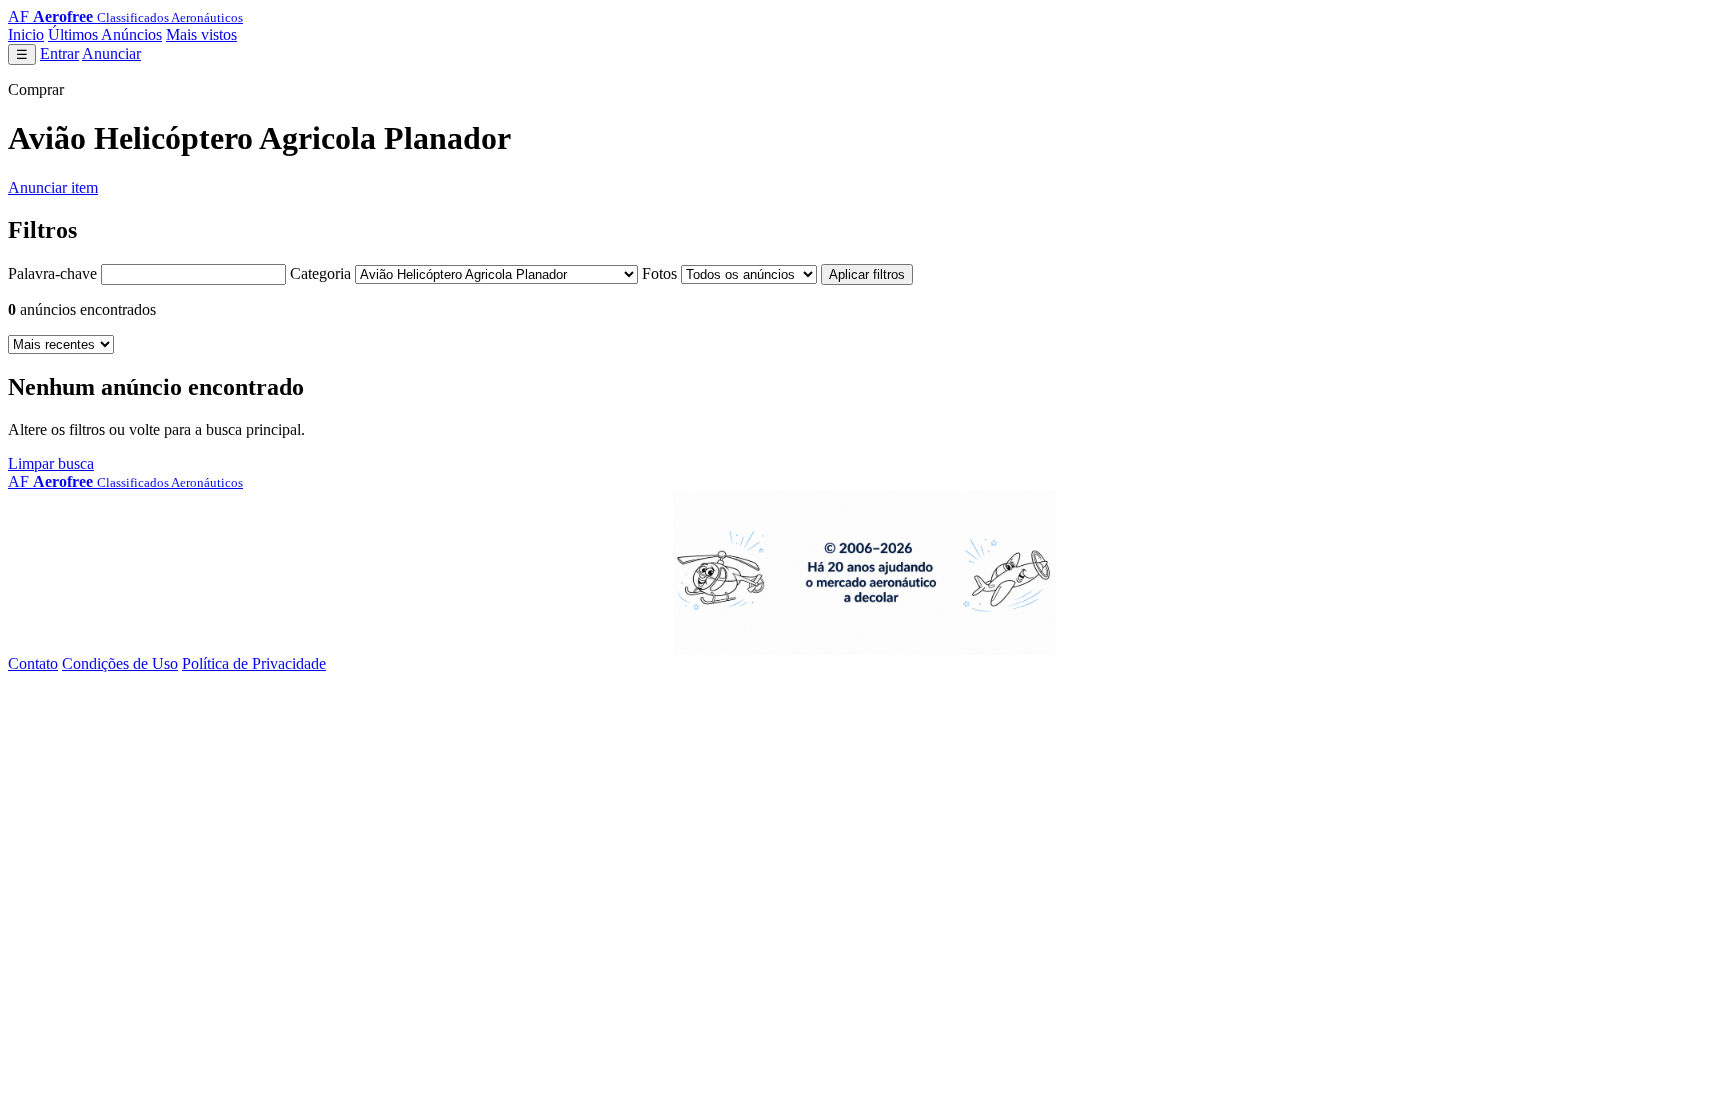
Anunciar (111, 53)
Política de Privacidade (254, 663)
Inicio (26, 34)
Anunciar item (53, 187)
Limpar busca (51, 463)
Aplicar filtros (867, 274)
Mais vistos (201, 34)
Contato (33, 663)
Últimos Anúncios (105, 34)
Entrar (59, 53)
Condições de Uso (120, 663)
